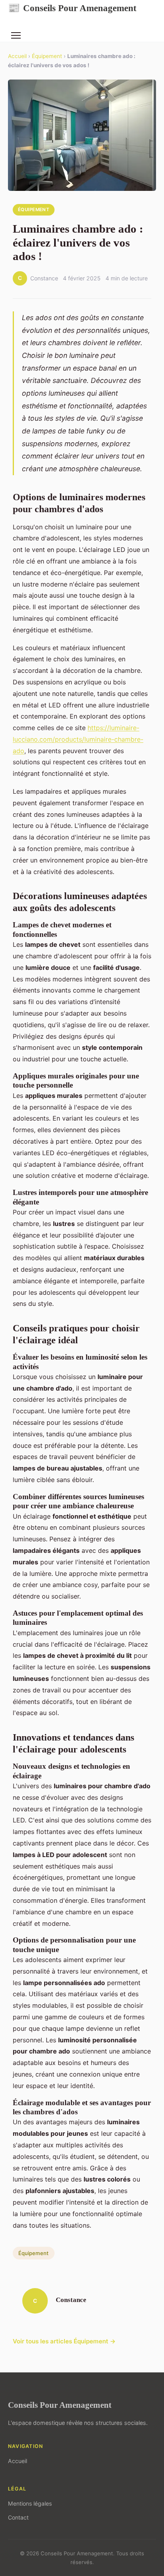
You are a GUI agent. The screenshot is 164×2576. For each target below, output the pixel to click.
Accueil (17, 56)
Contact (18, 2517)
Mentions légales (30, 2503)
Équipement (47, 56)
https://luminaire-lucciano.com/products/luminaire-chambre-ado (78, 739)
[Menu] (16, 35)
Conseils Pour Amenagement (72, 8)
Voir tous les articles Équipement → (64, 2341)
